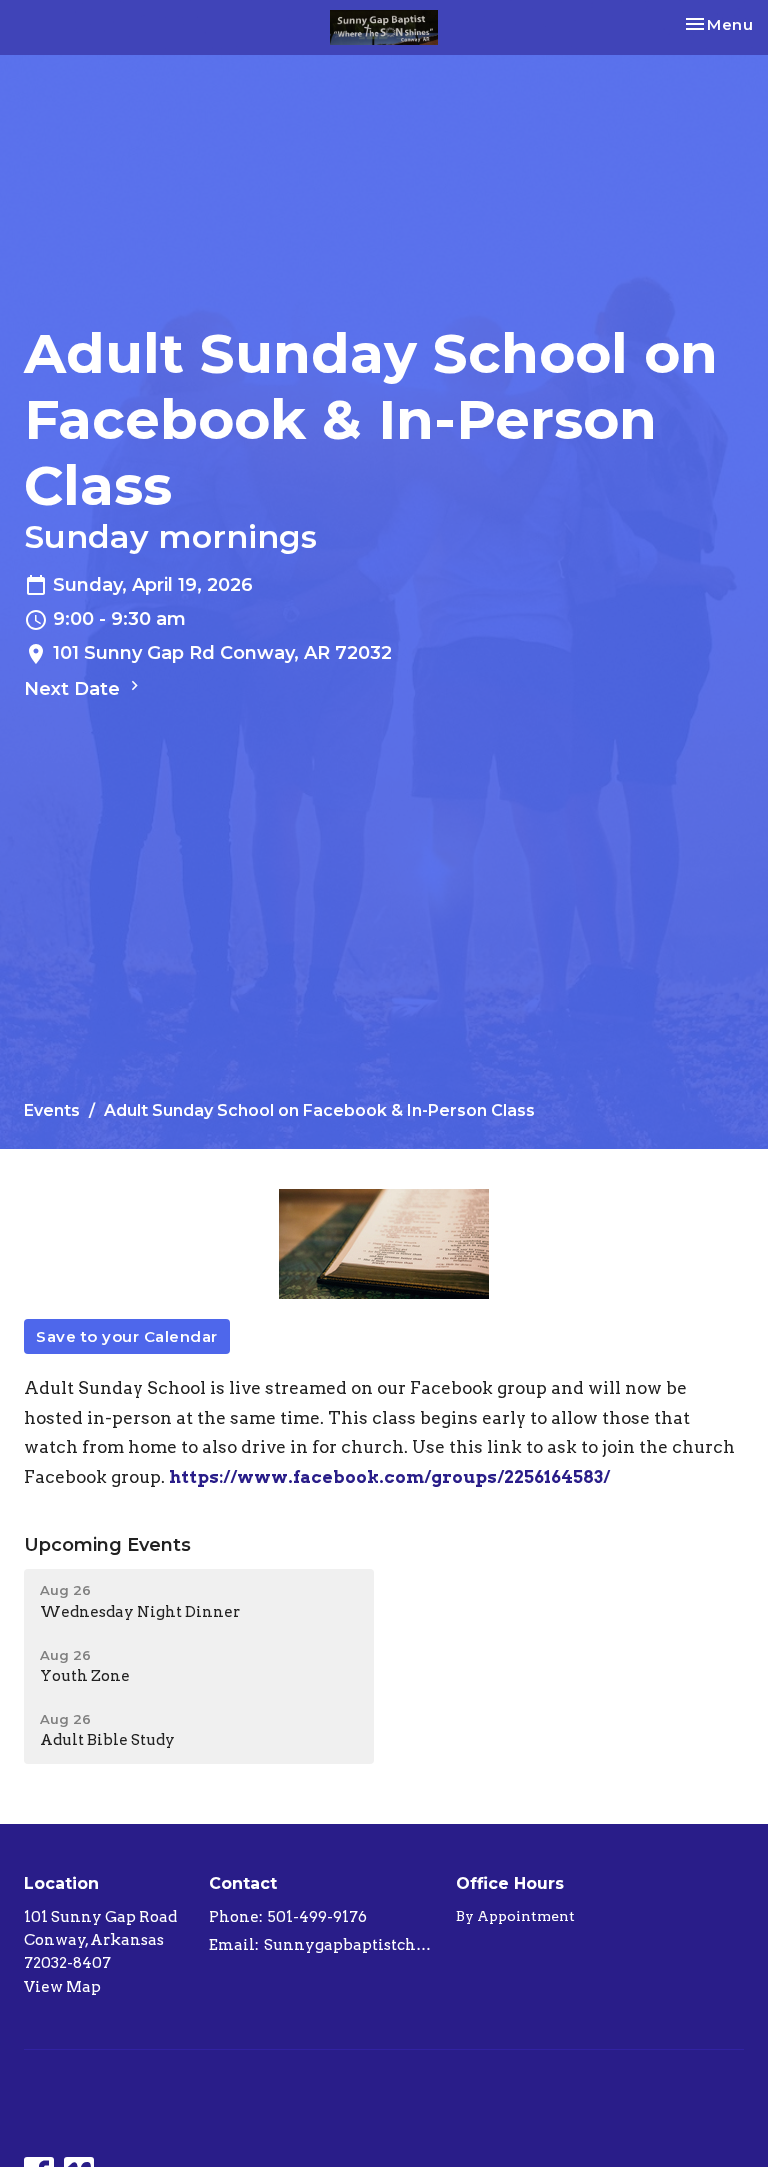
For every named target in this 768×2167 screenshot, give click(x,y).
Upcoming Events (107, 1545)
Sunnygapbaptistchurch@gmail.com (350, 1945)
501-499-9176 (317, 1917)
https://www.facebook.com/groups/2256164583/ (389, 1477)
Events (52, 1110)
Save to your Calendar (127, 1336)
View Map (62, 1987)
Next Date (74, 689)
